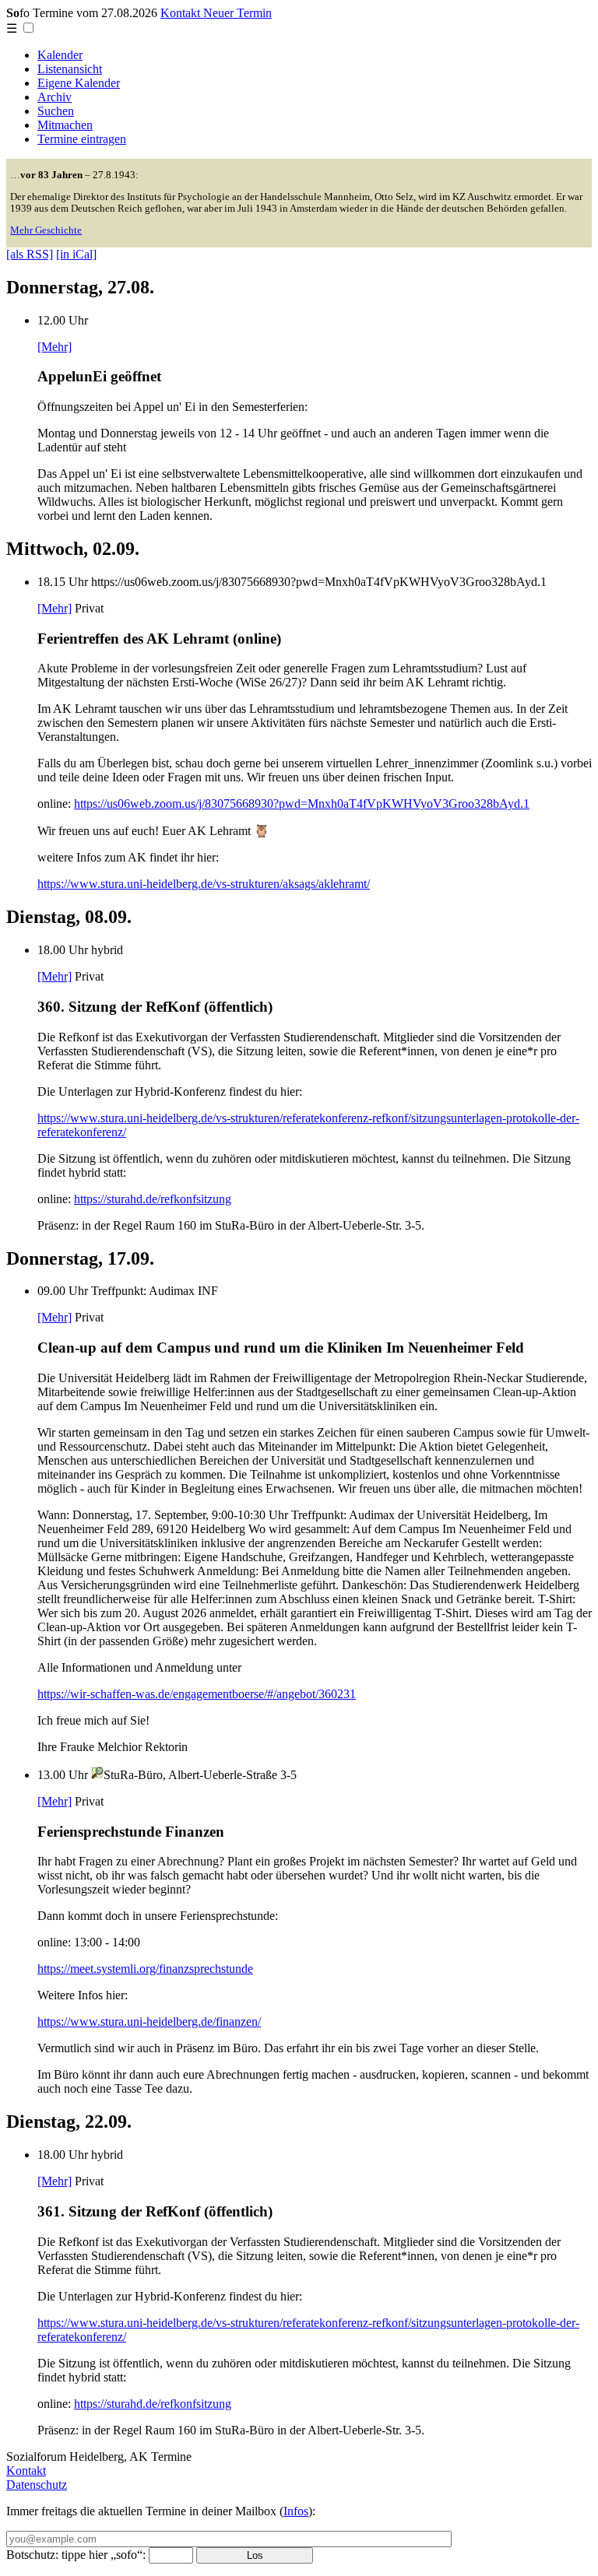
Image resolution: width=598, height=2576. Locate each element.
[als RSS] (30, 254)
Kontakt (26, 2471)
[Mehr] (55, 347)
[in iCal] (76, 254)
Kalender (60, 55)
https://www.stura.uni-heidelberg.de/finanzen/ (149, 2021)
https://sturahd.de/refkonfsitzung (153, 1199)
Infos (296, 2511)
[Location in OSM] (97, 1775)
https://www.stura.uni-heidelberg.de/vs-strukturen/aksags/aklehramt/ (204, 884)
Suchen (56, 111)
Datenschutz (37, 2485)
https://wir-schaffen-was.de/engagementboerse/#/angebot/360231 (197, 1694)
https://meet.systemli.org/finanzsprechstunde (145, 1969)
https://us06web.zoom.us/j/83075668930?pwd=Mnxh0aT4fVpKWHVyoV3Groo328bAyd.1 (302, 804)
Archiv (55, 97)
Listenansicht (70, 69)
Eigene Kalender (79, 83)
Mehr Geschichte (46, 230)
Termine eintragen (82, 139)
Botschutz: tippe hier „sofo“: (76, 2555)
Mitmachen (65, 125)
